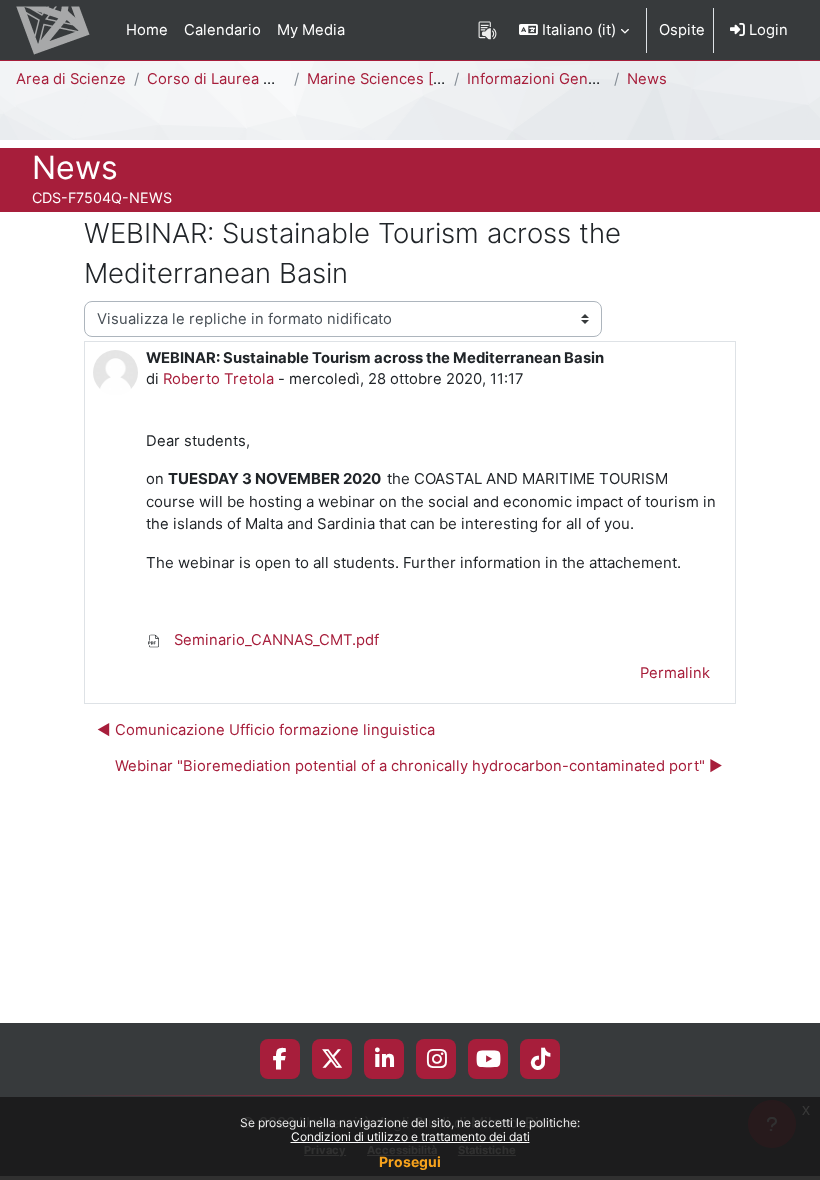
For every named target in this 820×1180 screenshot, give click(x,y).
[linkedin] (384, 1059)
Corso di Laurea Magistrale (242, 79)
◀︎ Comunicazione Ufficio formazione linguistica (266, 730)
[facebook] (280, 1059)
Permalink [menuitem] (675, 673)
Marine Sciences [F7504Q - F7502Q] (435, 79)
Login (766, 30)
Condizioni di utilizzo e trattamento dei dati (410, 1136)
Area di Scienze (71, 79)
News (647, 79)
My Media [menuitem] (311, 30)
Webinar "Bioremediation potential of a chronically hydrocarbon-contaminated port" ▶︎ (419, 766)
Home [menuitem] (147, 30)
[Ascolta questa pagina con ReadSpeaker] (487, 30)
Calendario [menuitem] (222, 30)
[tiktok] (540, 1059)
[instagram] (436, 1059)
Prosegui (410, 1161)
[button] (574, 30)
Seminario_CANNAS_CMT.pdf (274, 640)
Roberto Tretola (218, 379)
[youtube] (488, 1059)
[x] (332, 1059)
